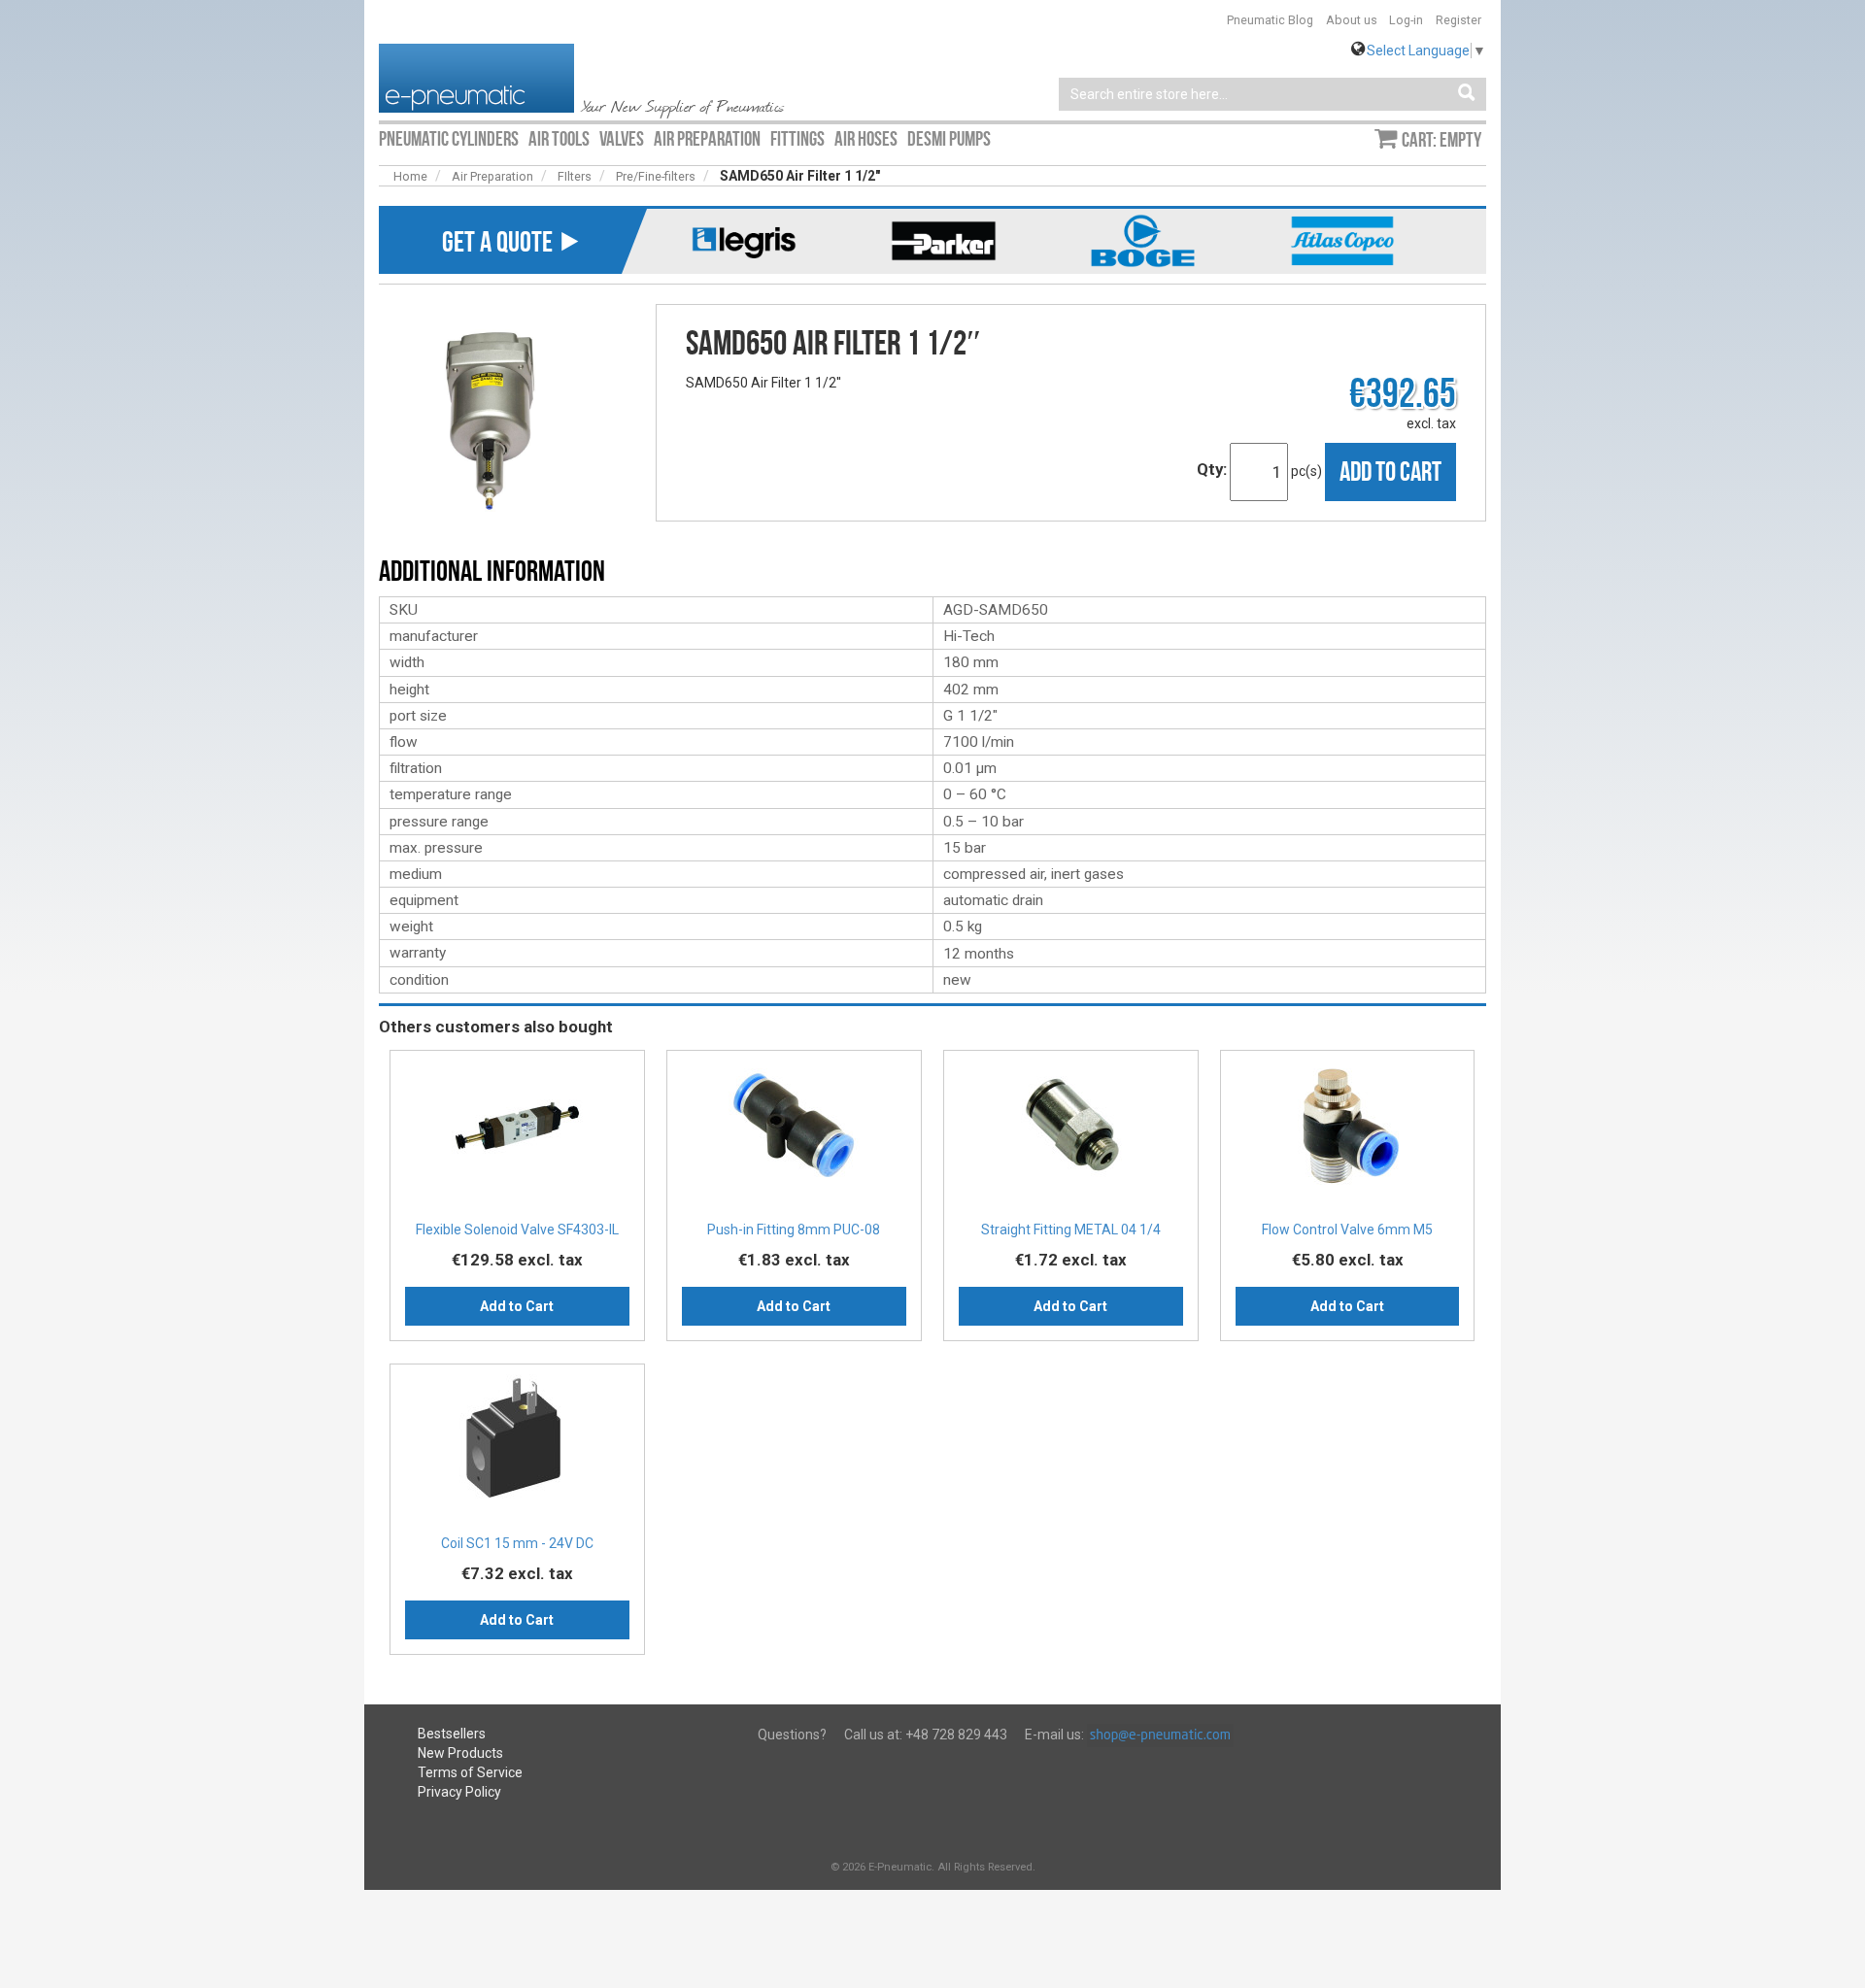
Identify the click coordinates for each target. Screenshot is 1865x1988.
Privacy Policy (459, 1792)
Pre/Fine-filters (656, 176)
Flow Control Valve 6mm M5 (1347, 1230)
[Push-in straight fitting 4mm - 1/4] (1071, 1132)
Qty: (1212, 469)
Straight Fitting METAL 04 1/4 (1071, 1230)
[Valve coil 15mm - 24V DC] (517, 1446)
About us (1352, 20)
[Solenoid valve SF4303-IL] (517, 1132)
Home (410, 176)
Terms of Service (470, 1772)
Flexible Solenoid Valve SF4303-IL (517, 1230)
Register (1458, 20)
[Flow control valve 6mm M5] (1348, 1132)
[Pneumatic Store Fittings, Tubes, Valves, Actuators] (476, 77)
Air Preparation (492, 176)
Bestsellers (452, 1734)
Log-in (1406, 20)
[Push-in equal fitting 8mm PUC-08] (794, 1132)
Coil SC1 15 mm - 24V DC (517, 1543)
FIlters (575, 176)
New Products (460, 1753)
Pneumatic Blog (1270, 20)
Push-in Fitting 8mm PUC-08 (794, 1230)
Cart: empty (1441, 140)
